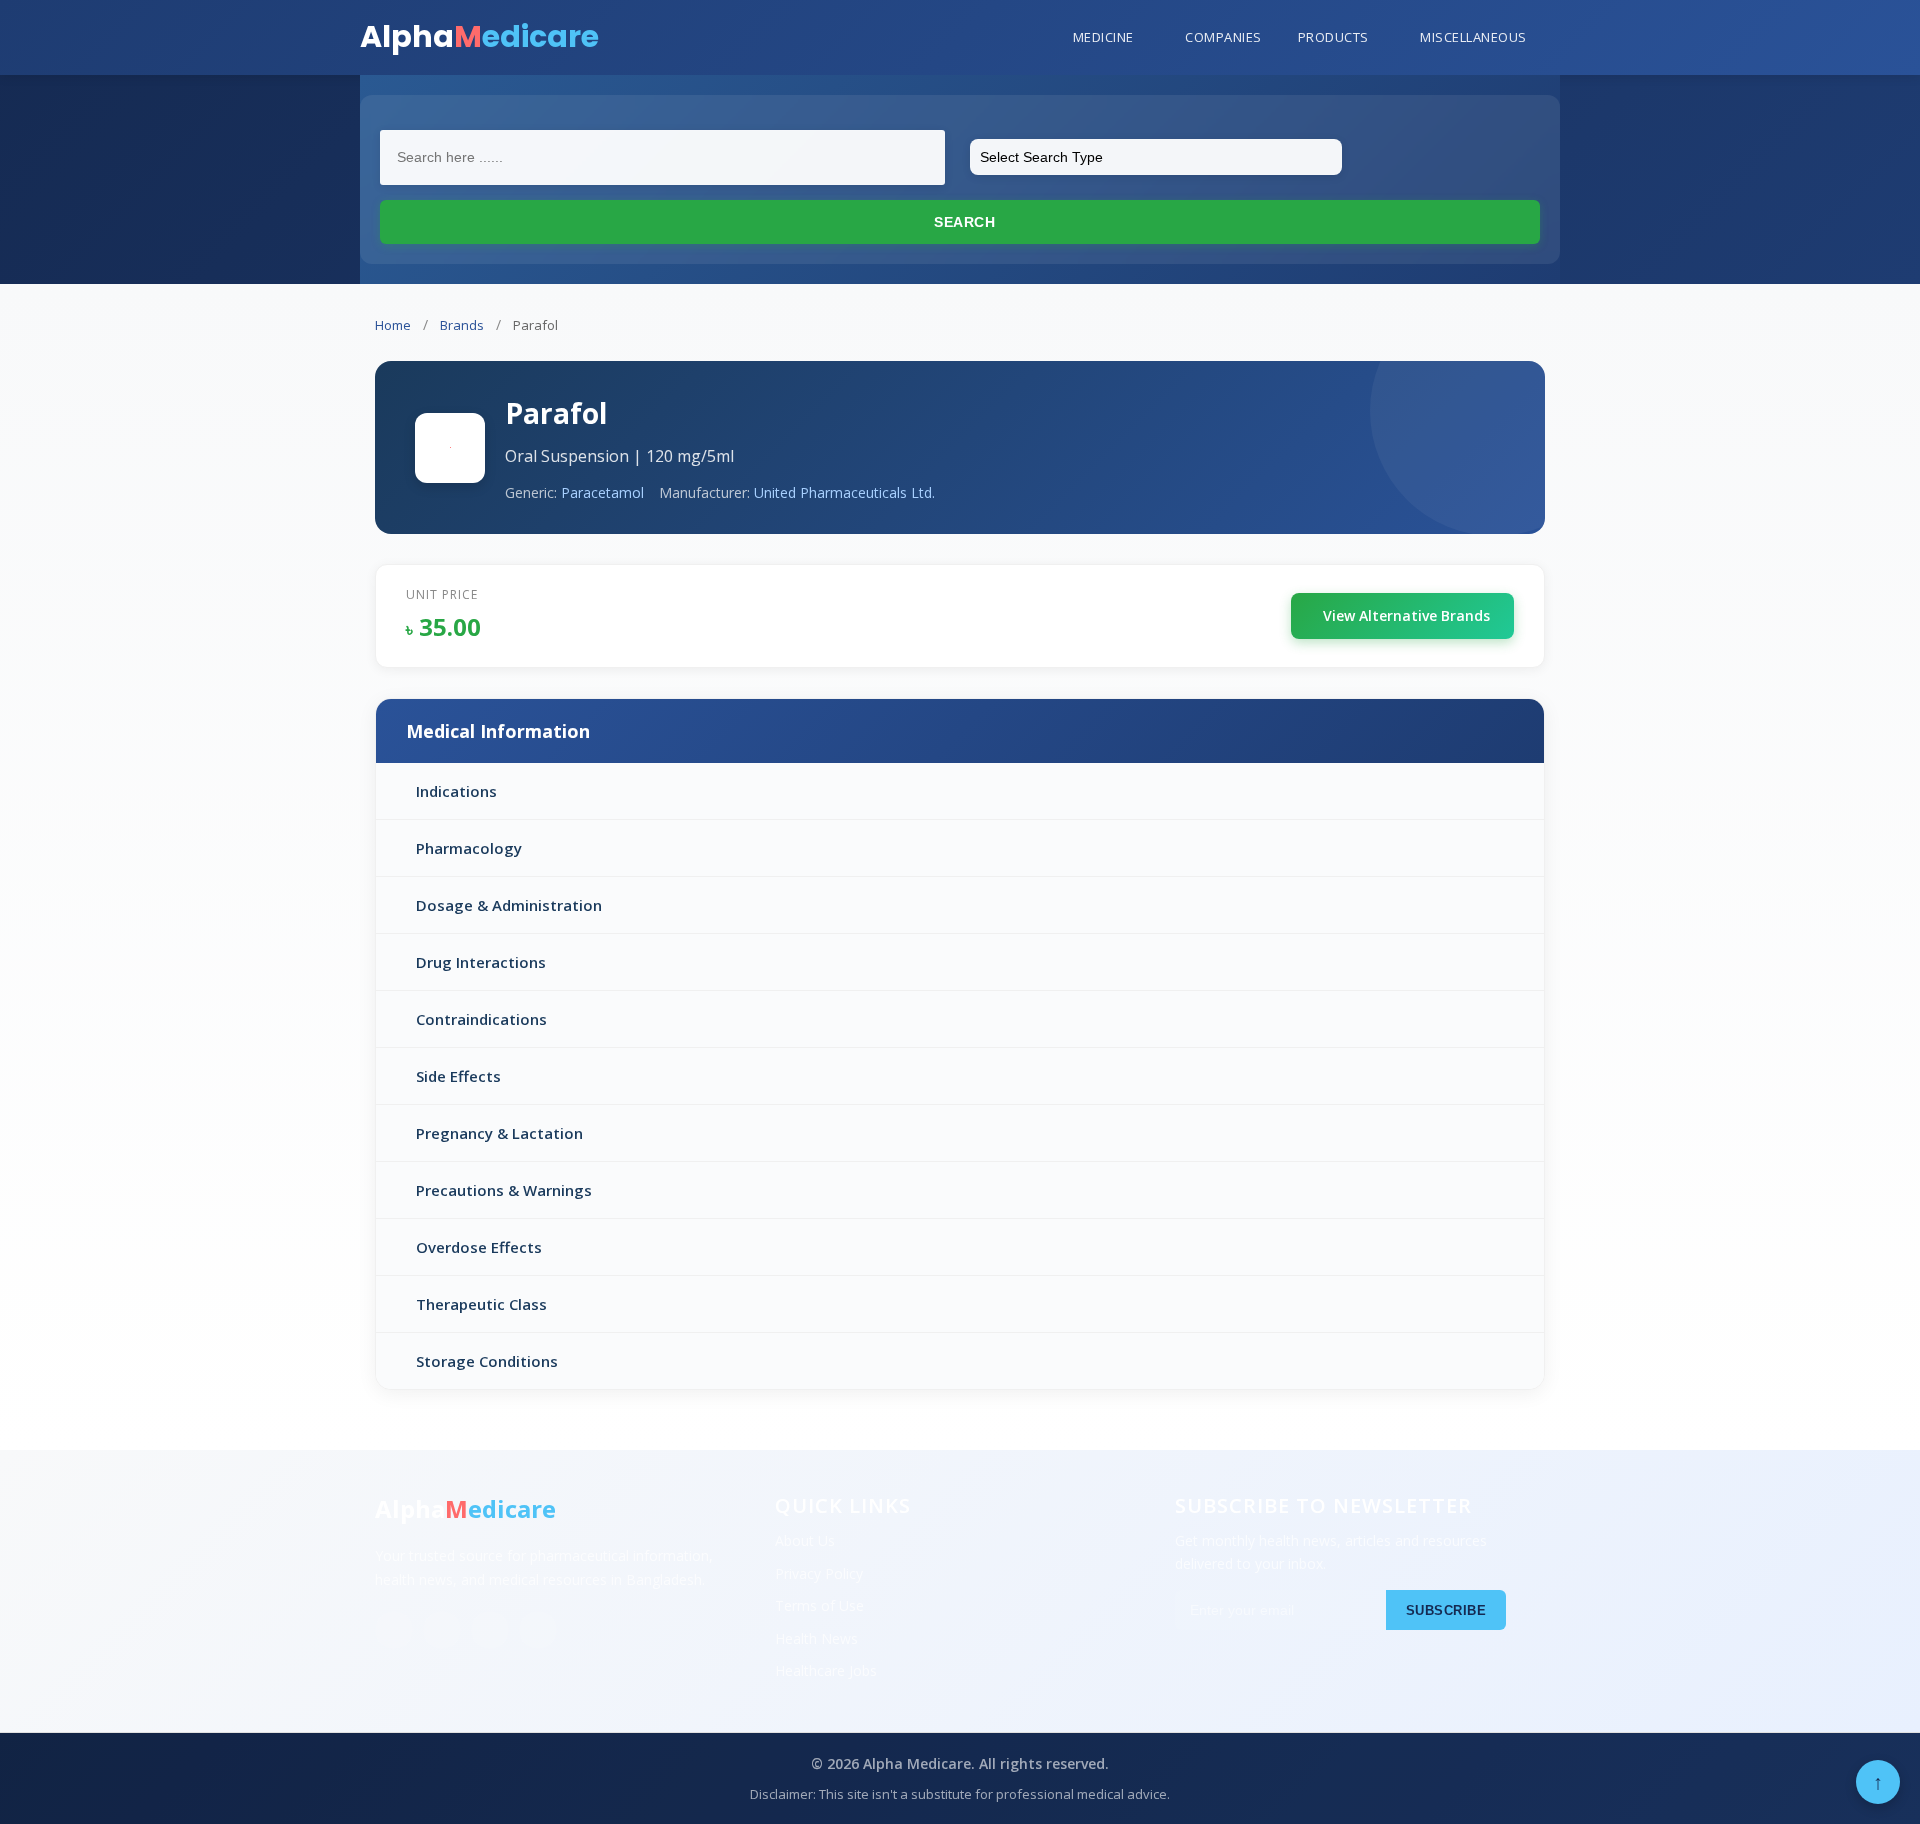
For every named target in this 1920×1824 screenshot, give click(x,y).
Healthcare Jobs (826, 1670)
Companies (1223, 37)
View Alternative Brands (1406, 615)
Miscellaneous (1473, 37)
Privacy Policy (819, 1573)
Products (1333, 37)
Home (393, 325)
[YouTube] (538, 1630)
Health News (816, 1638)
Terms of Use (819, 1605)
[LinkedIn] (490, 1630)
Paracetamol (602, 492)
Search (963, 222)
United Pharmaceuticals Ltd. (844, 492)
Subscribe (1446, 1610)
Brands (462, 325)
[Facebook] (394, 1630)
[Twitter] (442, 1630)
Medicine (1103, 37)
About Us (805, 1540)
